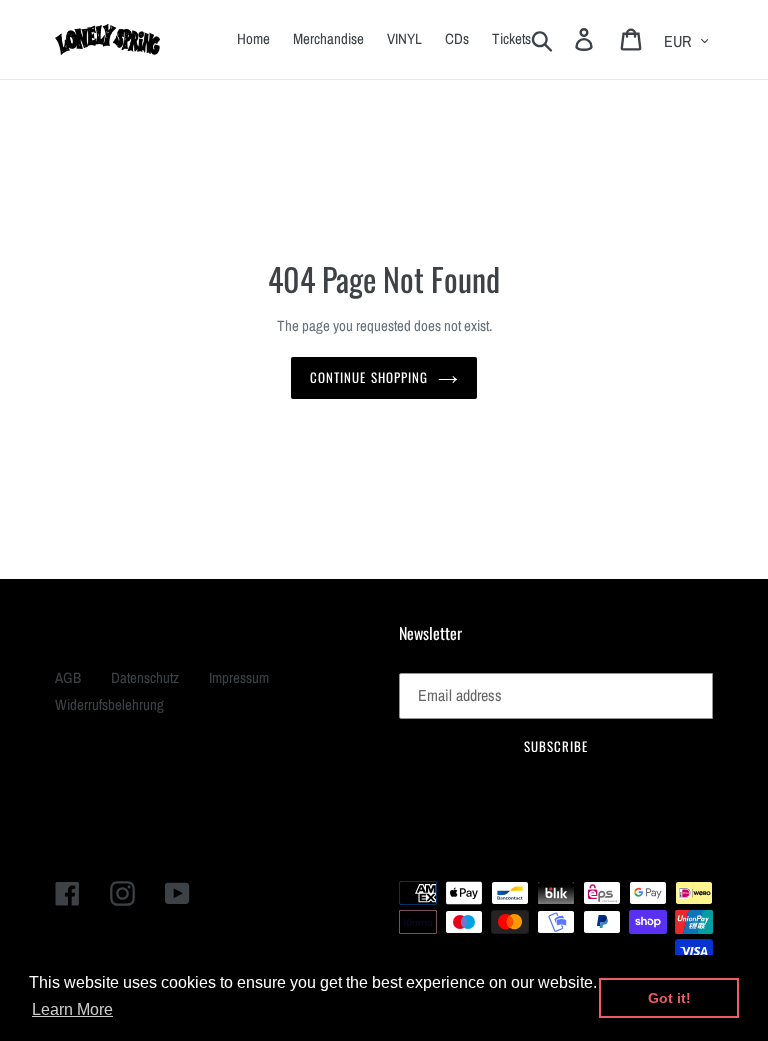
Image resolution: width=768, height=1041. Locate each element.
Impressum (239, 677)
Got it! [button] (669, 998)
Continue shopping (369, 377)
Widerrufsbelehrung (109, 704)
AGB (68, 677)
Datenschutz (145, 677)
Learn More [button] (72, 1009)
